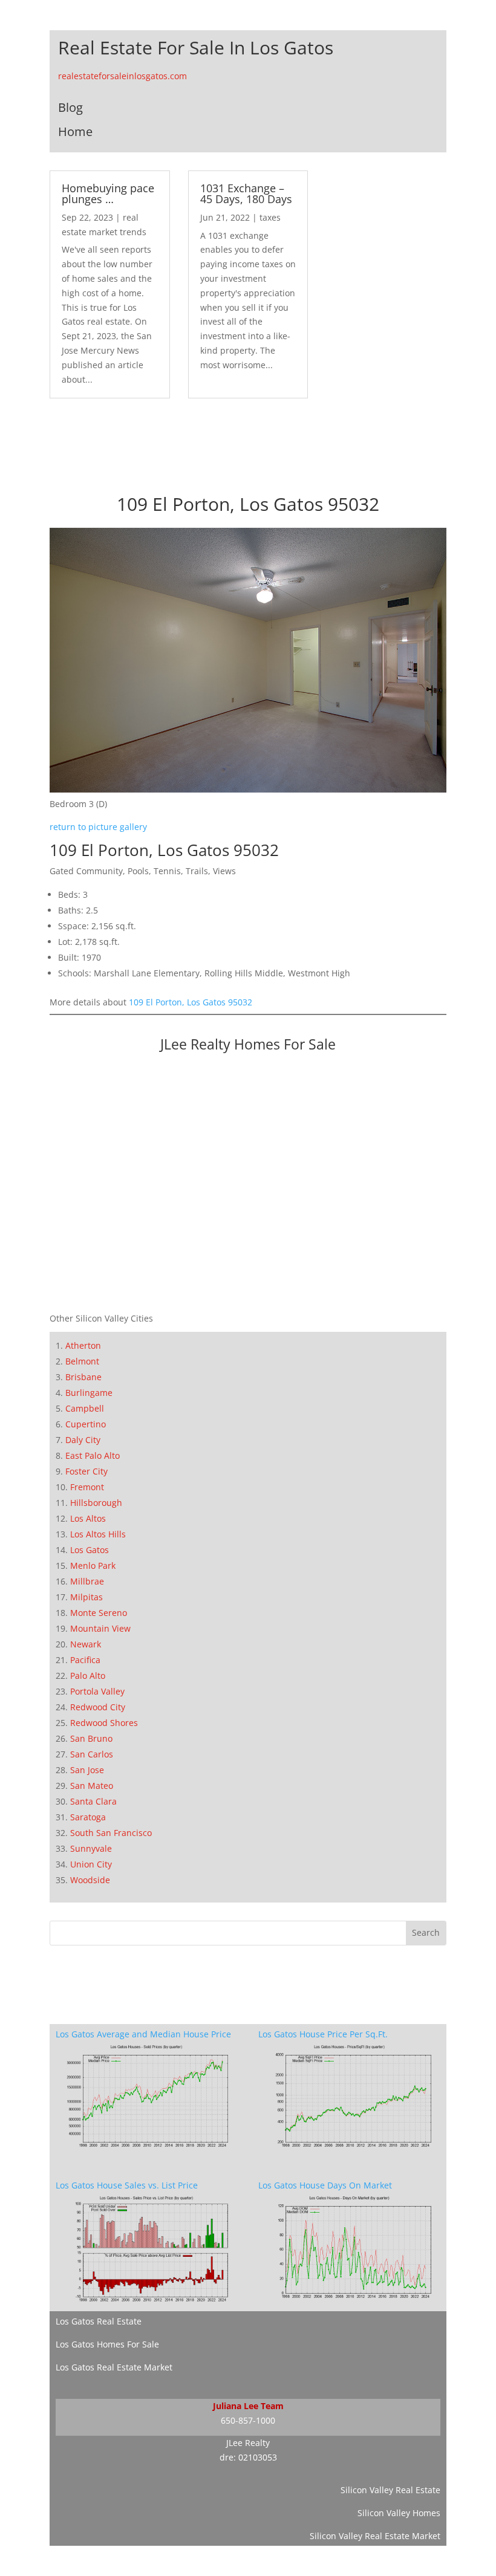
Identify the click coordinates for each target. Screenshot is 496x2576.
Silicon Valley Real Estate (390, 2490)
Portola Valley (97, 1691)
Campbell (85, 1408)
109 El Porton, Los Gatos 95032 (191, 1002)
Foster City (86, 1471)
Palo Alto (88, 1676)
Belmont (82, 1361)
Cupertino (86, 1424)
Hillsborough (96, 1503)
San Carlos (92, 1754)
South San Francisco (111, 1833)
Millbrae (87, 1581)
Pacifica (85, 1660)
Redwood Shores (104, 1723)
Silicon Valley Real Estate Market (375, 2536)
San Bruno (91, 1738)
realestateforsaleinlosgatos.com (122, 76)
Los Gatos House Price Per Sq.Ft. (323, 2034)
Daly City (83, 1440)
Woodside (90, 1880)
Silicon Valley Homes (399, 2513)
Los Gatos (90, 1550)
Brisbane (83, 1377)
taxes (270, 217)
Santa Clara (93, 1801)
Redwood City (98, 1707)
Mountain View (100, 1628)
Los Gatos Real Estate (99, 2321)
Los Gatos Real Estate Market (114, 2367)
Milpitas (86, 1597)
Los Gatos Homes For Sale (107, 2344)
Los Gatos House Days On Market (325, 2185)
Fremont (87, 1487)
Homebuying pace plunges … (108, 193)
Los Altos (88, 1518)
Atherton (83, 1345)
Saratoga (88, 1817)
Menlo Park (93, 1565)
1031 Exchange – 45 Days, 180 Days (246, 193)
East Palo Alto (93, 1455)
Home (75, 131)
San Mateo (92, 1786)
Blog (70, 107)
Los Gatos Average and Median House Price (143, 2034)
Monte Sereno (99, 1613)
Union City (91, 1864)
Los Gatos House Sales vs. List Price (127, 2185)
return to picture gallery (98, 827)
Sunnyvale (91, 1848)
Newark (86, 1644)
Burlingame (89, 1393)
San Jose (87, 1770)
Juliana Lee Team (248, 2406)
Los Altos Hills (98, 1534)
